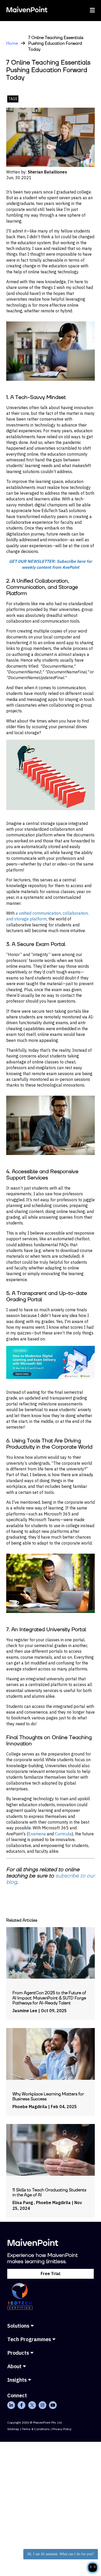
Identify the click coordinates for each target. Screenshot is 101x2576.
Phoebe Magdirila (30, 2107)
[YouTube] (53, 2405)
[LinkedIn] (11, 2405)
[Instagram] (42, 2405)
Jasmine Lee (25, 2011)
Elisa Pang (23, 2203)
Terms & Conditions (36, 2429)
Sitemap (13, 2429)
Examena (37, 1834)
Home (12, 43)
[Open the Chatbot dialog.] (93, 2568)
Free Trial (51, 2274)
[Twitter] (32, 2405)
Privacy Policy (62, 2429)
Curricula (63, 1834)
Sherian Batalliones (47, 172)
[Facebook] (21, 2405)
